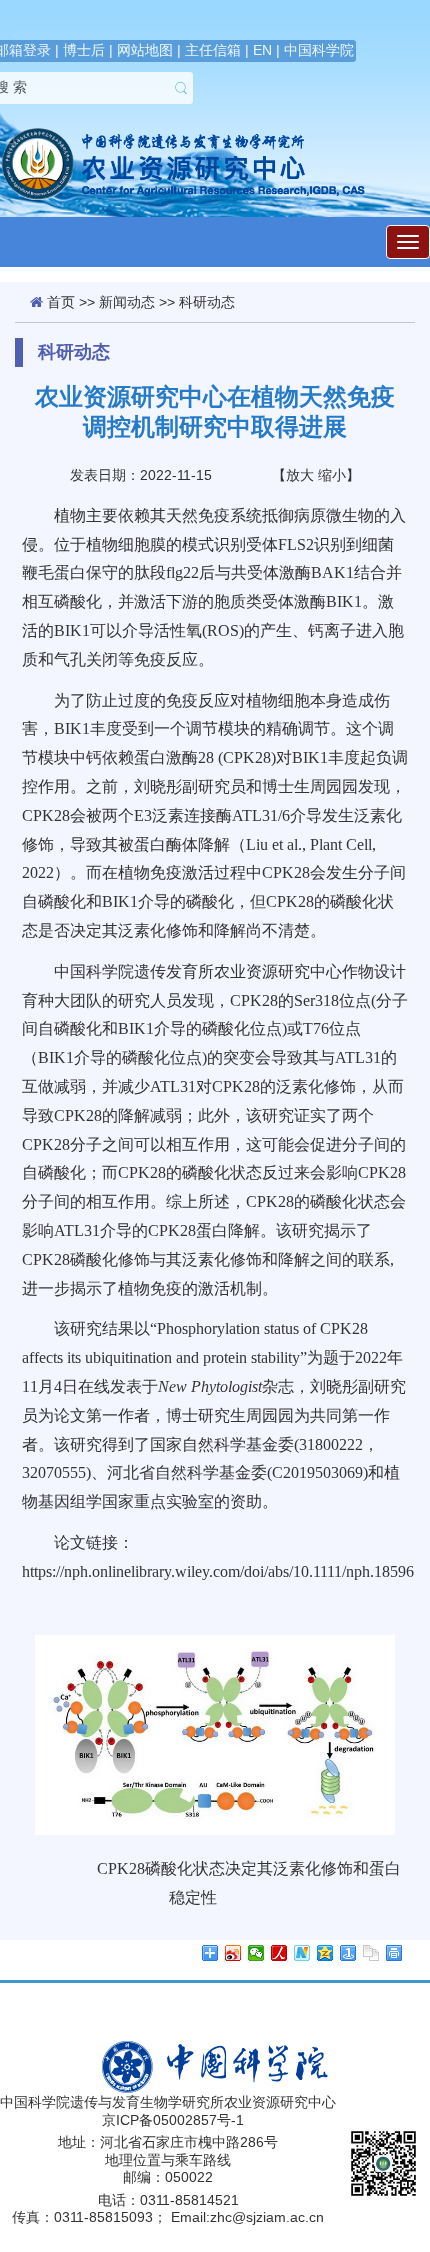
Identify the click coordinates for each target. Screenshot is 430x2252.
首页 (61, 302)
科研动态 (207, 302)
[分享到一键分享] (348, 1953)
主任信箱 (213, 50)
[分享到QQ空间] (325, 1953)
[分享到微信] (256, 1953)
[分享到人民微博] (279, 1953)
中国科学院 (319, 50)
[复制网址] (371, 1953)
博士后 (84, 50)
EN (262, 50)
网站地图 (145, 50)
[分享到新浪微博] (233, 1953)
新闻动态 (127, 302)
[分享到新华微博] (302, 1953)
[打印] (394, 1953)
